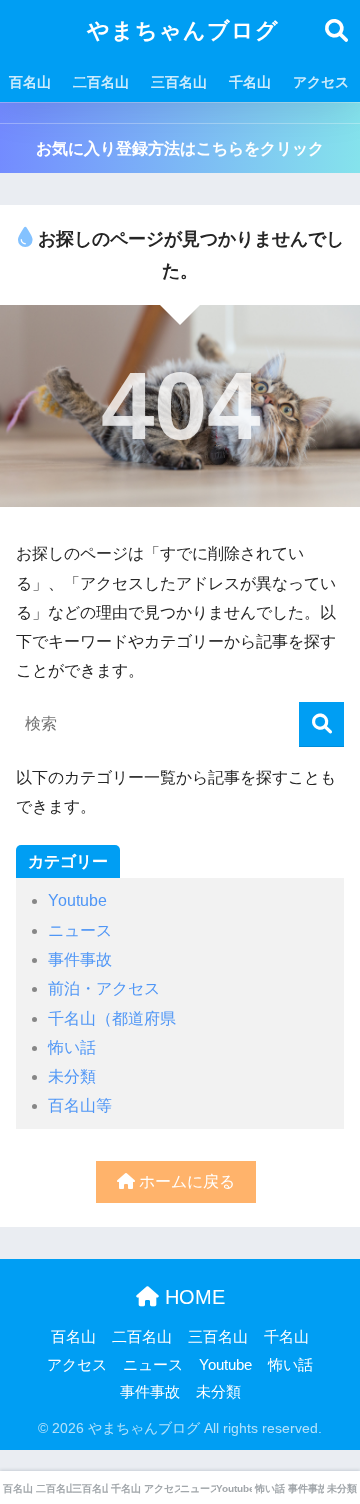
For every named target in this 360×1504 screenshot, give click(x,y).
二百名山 (101, 82)
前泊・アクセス (104, 988)
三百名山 (179, 82)
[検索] (321, 724)
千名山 (250, 82)
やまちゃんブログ (183, 30)
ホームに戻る (185, 1181)
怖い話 (72, 1047)
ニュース (80, 930)
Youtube (77, 900)
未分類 (72, 1076)
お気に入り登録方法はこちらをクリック (180, 148)
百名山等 (80, 1105)
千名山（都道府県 (112, 1018)
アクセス (321, 82)
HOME (192, 1297)
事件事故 (80, 959)
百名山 (30, 82)
